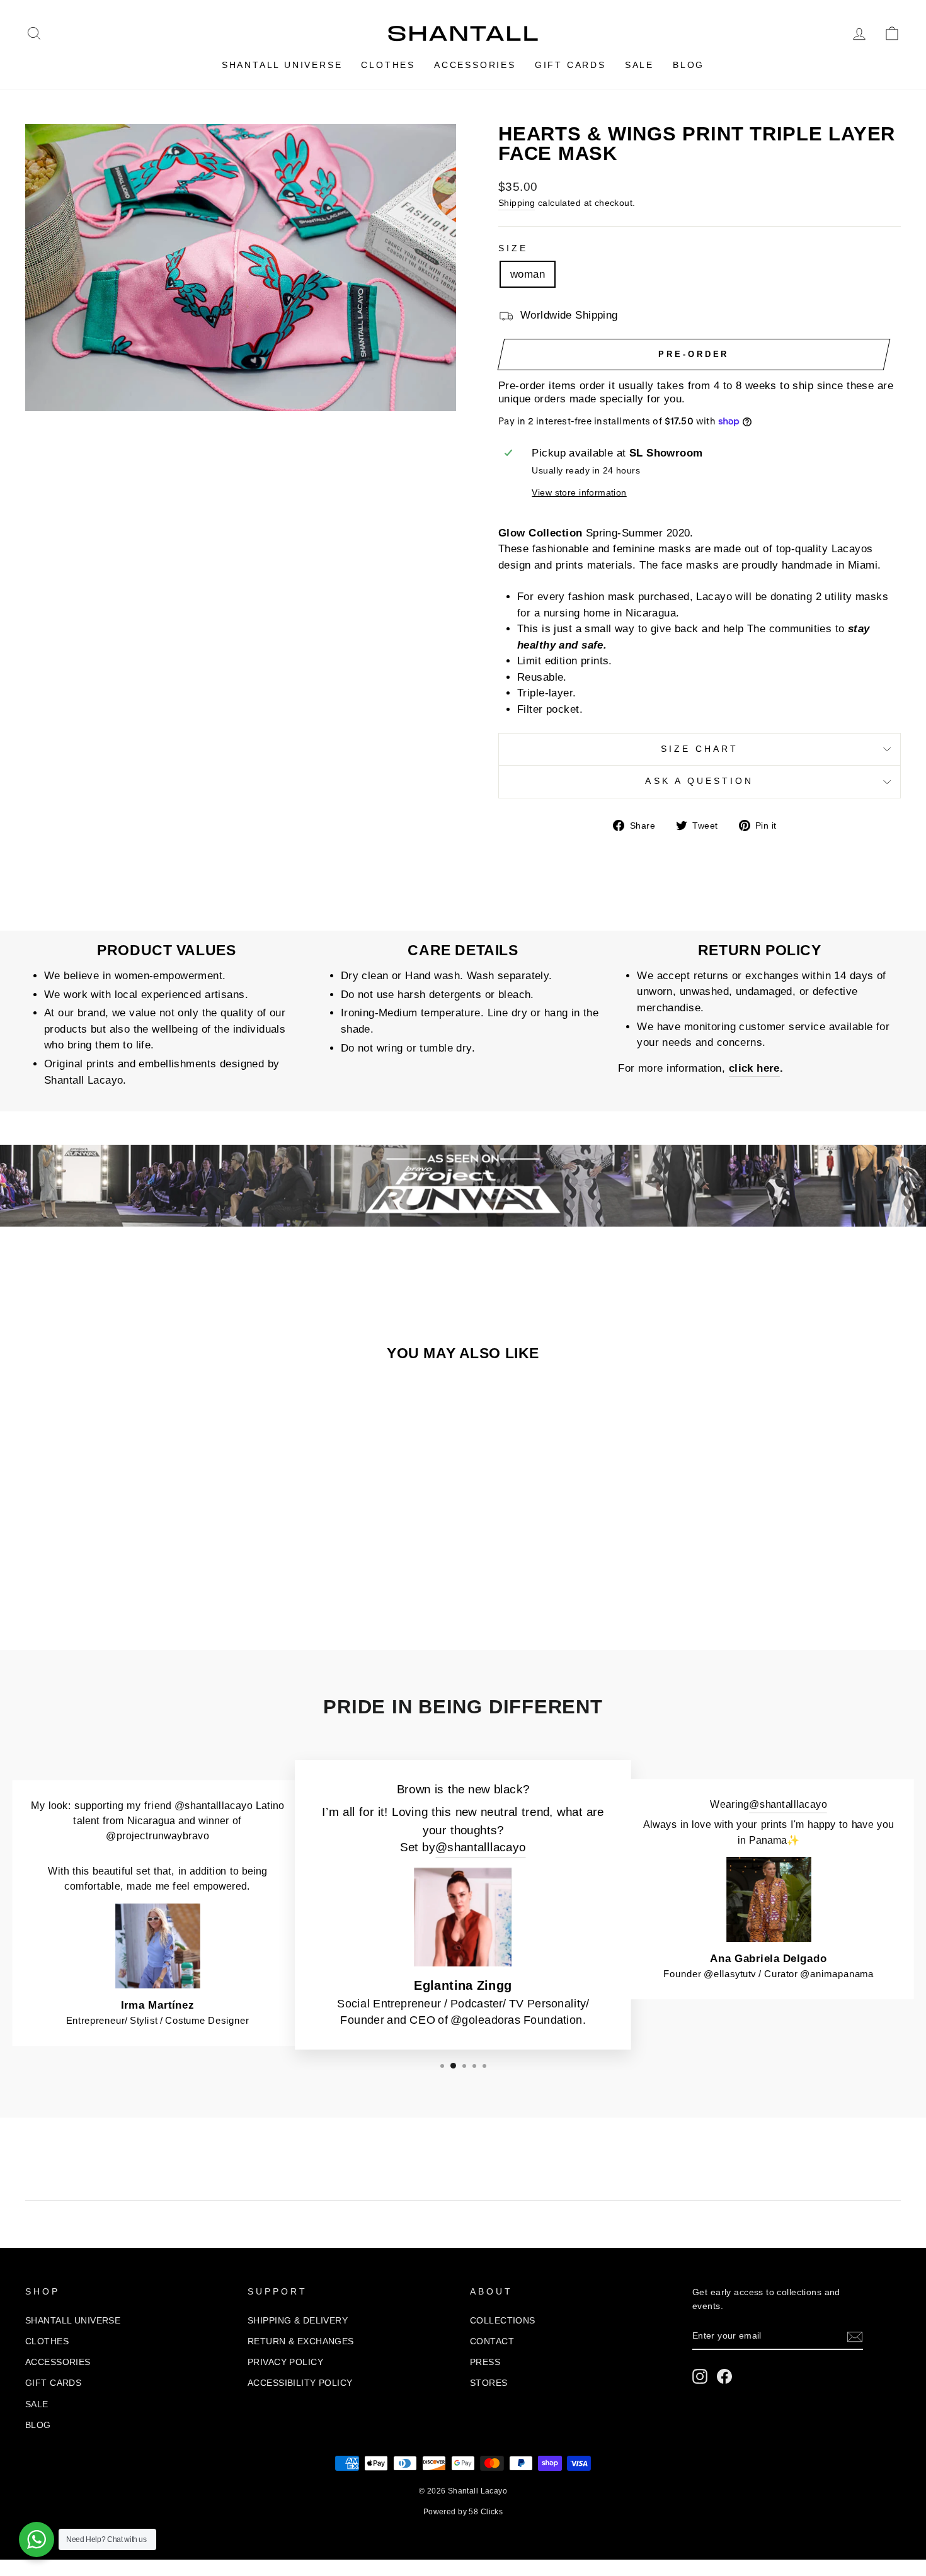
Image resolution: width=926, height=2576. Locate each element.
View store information (579, 493)
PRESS (485, 2362)
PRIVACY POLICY (285, 2362)
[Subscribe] (855, 2337)
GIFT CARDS (570, 65)
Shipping (517, 203)
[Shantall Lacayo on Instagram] (700, 2376)
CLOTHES (388, 65)
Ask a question (699, 781)
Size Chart (700, 749)
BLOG (689, 65)
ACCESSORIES (475, 65)
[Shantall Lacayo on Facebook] (724, 2376)
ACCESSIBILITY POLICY (300, 2383)
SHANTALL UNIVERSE (282, 65)
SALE (639, 65)
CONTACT (492, 2341)
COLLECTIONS (503, 2320)
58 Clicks (486, 2512)
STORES (489, 2383)
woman (528, 274)
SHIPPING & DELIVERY (298, 2320)
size (513, 248)
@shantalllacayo (480, 1848)
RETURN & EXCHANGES (301, 2341)
